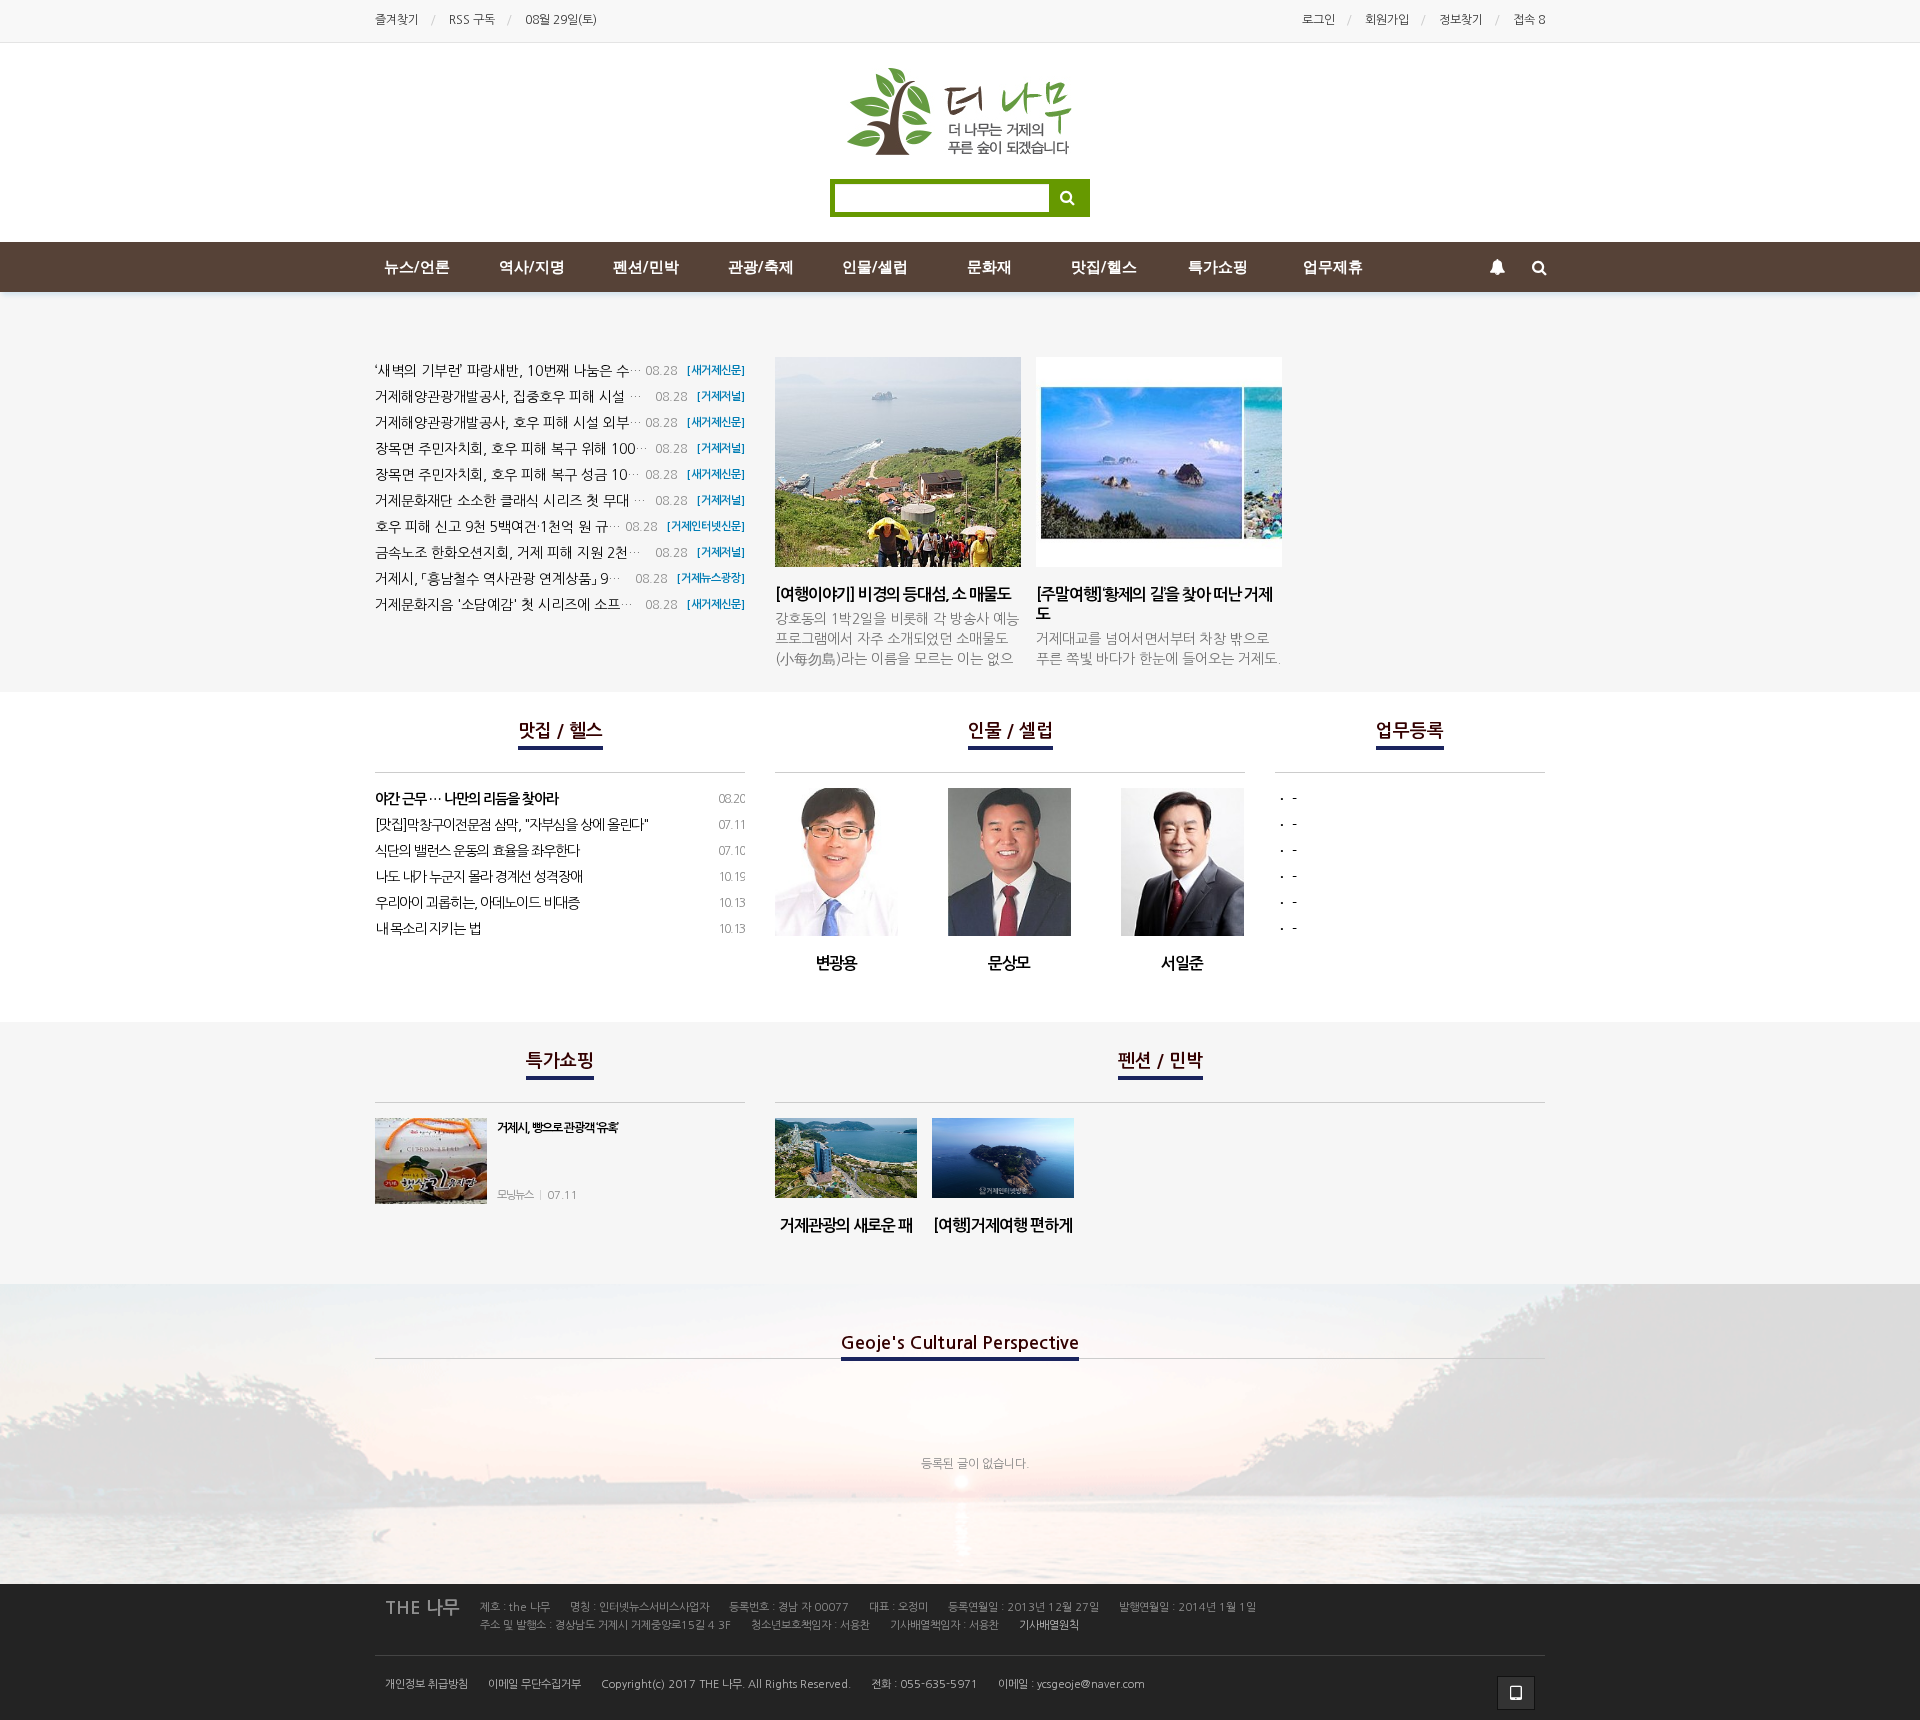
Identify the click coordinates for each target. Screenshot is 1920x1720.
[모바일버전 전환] (1516, 1693)
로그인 (1318, 20)
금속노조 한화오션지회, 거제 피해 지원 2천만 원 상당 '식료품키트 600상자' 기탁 (612, 553)
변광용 (836, 963)
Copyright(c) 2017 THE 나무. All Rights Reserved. (726, 1684)
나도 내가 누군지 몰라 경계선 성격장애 (478, 877)
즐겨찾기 (397, 20)
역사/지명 (532, 267)
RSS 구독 (472, 20)
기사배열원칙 (1049, 1625)
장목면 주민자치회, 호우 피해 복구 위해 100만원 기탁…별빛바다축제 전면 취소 (608, 449)
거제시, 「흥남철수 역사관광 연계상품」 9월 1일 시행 (525, 579)
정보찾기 (1461, 20)
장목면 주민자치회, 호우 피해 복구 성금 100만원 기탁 (533, 475)
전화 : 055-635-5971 (924, 1684)
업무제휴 (1333, 267)
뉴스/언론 (417, 267)
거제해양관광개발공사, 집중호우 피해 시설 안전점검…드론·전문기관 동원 (590, 397)
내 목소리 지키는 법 (427, 929)
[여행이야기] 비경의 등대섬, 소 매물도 (897, 636)
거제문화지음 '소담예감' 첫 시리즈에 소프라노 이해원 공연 (547, 605)
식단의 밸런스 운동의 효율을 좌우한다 (477, 851)
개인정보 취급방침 (426, 1684)
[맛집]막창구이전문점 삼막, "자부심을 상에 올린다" (511, 825)
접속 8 (1529, 20)
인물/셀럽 (875, 267)
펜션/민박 (646, 267)
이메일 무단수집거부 (534, 1684)
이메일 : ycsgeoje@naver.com (1071, 1684)
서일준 (1182, 963)
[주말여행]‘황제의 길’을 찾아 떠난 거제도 (1158, 646)
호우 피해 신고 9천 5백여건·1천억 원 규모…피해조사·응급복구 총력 (573, 527)
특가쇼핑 (1218, 267)
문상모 (1009, 963)
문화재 (989, 267)
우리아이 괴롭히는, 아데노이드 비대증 (477, 903)
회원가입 (1387, 20)
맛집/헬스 (1104, 267)
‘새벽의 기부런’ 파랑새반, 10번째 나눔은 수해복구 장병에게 (549, 371)
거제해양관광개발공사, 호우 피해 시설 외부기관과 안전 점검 (551, 423)
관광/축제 (761, 267)
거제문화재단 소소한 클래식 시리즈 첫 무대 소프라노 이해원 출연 (566, 501)
